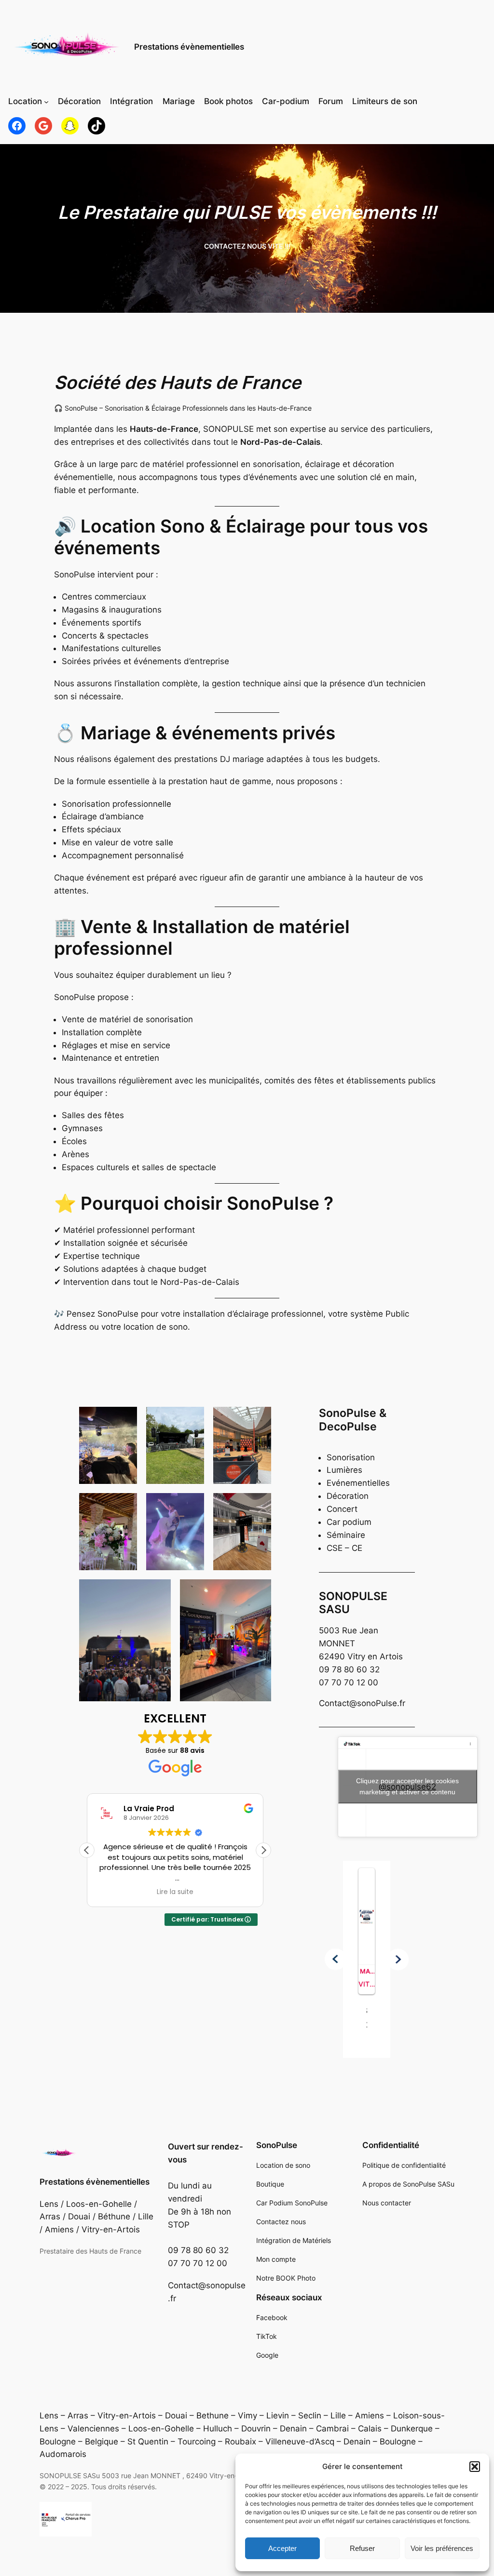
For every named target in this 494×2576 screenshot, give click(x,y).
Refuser (362, 2548)
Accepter (282, 2548)
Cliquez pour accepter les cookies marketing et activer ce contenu (407, 1786)
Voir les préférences (442, 2548)
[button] (475, 2467)
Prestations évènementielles (189, 47)
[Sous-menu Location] (46, 102)
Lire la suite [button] (176, 1892)
